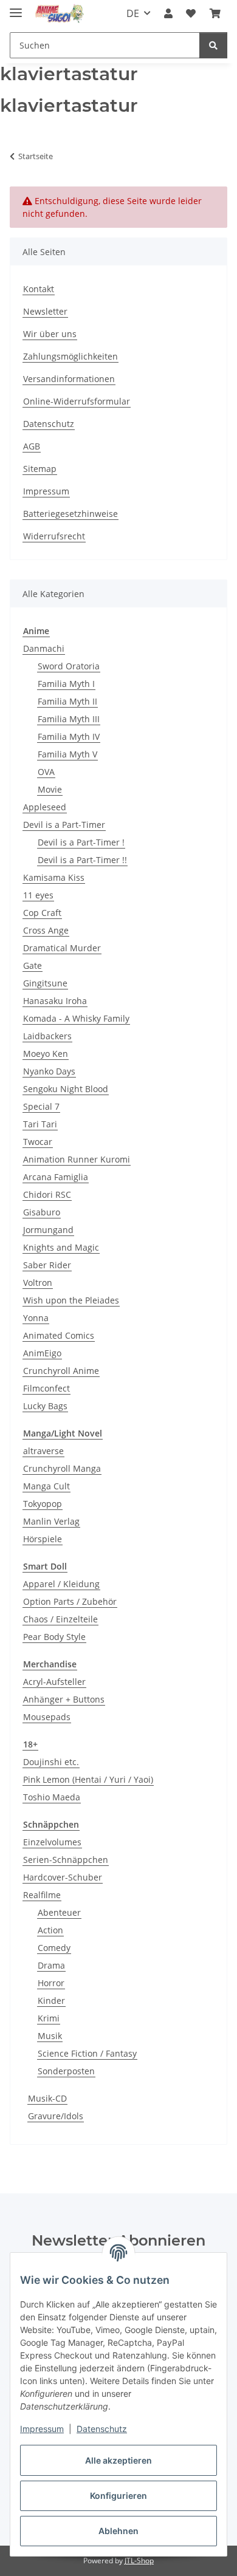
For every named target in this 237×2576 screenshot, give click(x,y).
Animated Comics (59, 1335)
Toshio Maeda (52, 1797)
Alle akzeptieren (118, 2460)
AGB (32, 446)
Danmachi (44, 648)
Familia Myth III (69, 719)
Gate (33, 965)
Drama (51, 1965)
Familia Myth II (67, 701)
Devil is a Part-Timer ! (81, 842)
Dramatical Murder (62, 948)
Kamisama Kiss (54, 877)
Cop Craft (42, 913)
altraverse (43, 1451)
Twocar (38, 1142)
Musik (50, 2036)
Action (50, 1930)
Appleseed (45, 807)
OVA (46, 772)
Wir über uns (50, 334)
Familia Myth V (67, 754)
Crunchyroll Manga (62, 1468)
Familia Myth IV (69, 736)
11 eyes (38, 895)
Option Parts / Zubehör (70, 1601)
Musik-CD (47, 2098)
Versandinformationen (69, 379)
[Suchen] (213, 45)
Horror (51, 1983)
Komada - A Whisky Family (76, 1018)
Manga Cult (46, 1486)
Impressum (42, 2429)
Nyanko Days (49, 1071)
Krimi (49, 2018)
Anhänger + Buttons (64, 1699)
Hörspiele (43, 1539)
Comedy (54, 1948)
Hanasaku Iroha (55, 1001)
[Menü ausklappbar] (16, 8)
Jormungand (48, 1230)
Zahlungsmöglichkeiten (70, 356)
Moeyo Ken (46, 1054)
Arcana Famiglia (56, 1177)
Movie (50, 789)
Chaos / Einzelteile (60, 1619)
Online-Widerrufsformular (77, 401)
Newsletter (45, 311)
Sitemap (40, 469)
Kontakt (39, 289)
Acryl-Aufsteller (54, 1682)
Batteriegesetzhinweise (70, 514)
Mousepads (47, 1717)
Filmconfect (46, 1388)
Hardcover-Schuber (63, 1877)
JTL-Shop (139, 2561)
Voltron (38, 1283)
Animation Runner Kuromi (77, 1159)
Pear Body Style (54, 1637)
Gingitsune (45, 983)
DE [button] (133, 13)
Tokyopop (43, 1504)
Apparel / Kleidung (61, 1584)
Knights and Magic (61, 1247)
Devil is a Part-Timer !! (82, 860)
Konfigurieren (118, 2496)
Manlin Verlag (51, 1521)
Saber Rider (47, 1265)
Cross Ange (46, 930)
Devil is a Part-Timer (64, 825)
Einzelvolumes (52, 1842)
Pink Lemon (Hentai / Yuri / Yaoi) (88, 1779)
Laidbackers (47, 1036)
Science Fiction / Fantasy (87, 2053)
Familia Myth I (66, 684)
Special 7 (41, 1106)
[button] (168, 13)
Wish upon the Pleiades (71, 1300)
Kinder (51, 2000)
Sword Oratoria (69, 666)
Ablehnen (118, 2531)
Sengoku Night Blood (66, 1089)
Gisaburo (42, 1212)
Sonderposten (66, 2071)
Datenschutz (102, 2429)
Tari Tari (40, 1124)
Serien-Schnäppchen (66, 1860)
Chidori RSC (47, 1194)
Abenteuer (59, 1912)
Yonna (36, 1318)
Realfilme (42, 1895)
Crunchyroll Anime (61, 1371)
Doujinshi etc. (51, 1762)
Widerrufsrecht (54, 536)
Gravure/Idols (56, 2116)
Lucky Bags (45, 1406)
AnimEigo (42, 1353)
